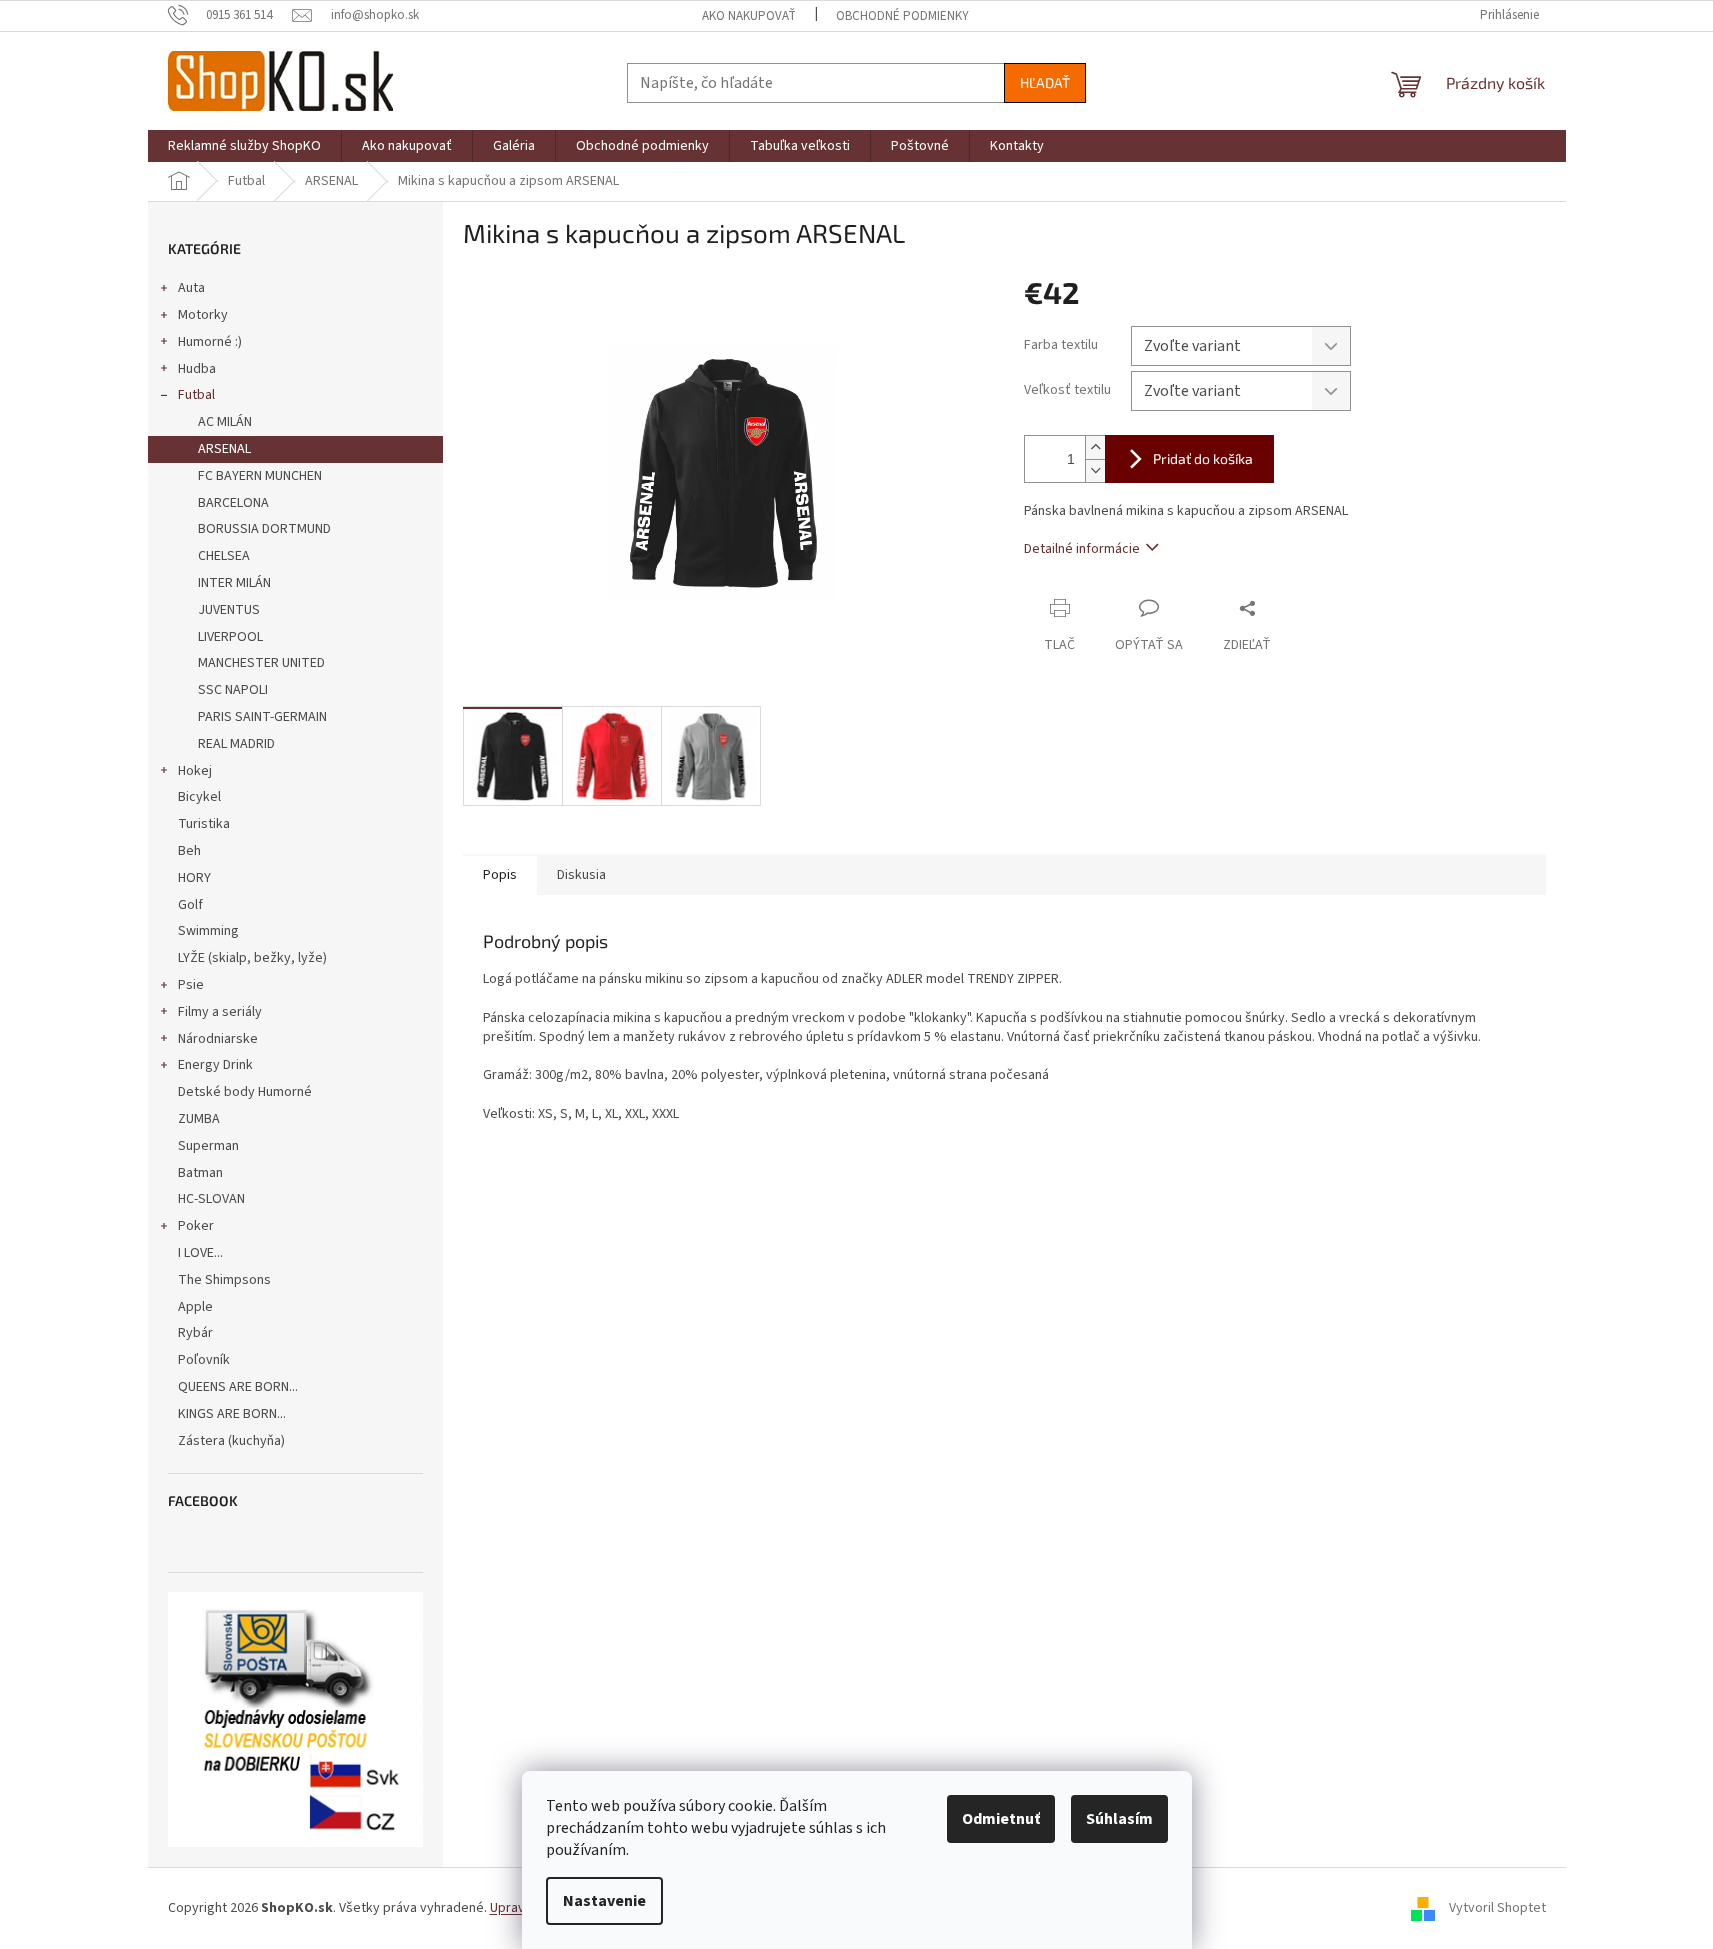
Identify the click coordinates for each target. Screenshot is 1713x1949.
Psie (191, 985)
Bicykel (199, 797)
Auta (191, 288)
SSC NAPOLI (233, 690)
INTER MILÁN (234, 583)
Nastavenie (604, 1901)
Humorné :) (210, 342)
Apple (195, 1307)
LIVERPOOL (230, 637)
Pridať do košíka (1203, 458)
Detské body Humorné (245, 1092)
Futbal (196, 395)
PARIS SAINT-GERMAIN (262, 717)
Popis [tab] (500, 875)
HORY (194, 878)
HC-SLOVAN (211, 1199)
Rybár (195, 1333)
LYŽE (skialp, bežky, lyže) (252, 958)
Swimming (208, 931)
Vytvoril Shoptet (1497, 1908)
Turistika (204, 824)
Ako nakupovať (749, 16)
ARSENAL (224, 449)
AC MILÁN (225, 422)
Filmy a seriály (220, 1012)
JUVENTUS (229, 610)
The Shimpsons (224, 1280)
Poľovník (204, 1360)
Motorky (203, 315)
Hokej (195, 771)
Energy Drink (215, 1065)
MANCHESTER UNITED (261, 663)
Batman (200, 1173)
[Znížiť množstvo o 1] (1095, 470)
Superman (208, 1146)
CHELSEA (224, 556)
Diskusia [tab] (581, 875)
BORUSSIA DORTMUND (264, 529)
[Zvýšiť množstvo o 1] (1095, 447)
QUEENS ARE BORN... (238, 1387)
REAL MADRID (236, 744)
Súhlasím (1119, 1819)
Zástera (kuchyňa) (233, 1441)
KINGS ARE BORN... (232, 1414)
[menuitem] (244, 146)
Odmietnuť (1001, 1819)
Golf (190, 905)
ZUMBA (199, 1119)
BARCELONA (233, 503)
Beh (189, 851)
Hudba (197, 369)
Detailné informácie (1082, 549)
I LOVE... (200, 1253)
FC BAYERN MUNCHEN (260, 476)
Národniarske (218, 1039)
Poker (196, 1226)
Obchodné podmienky (902, 16)
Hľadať (1045, 82)
